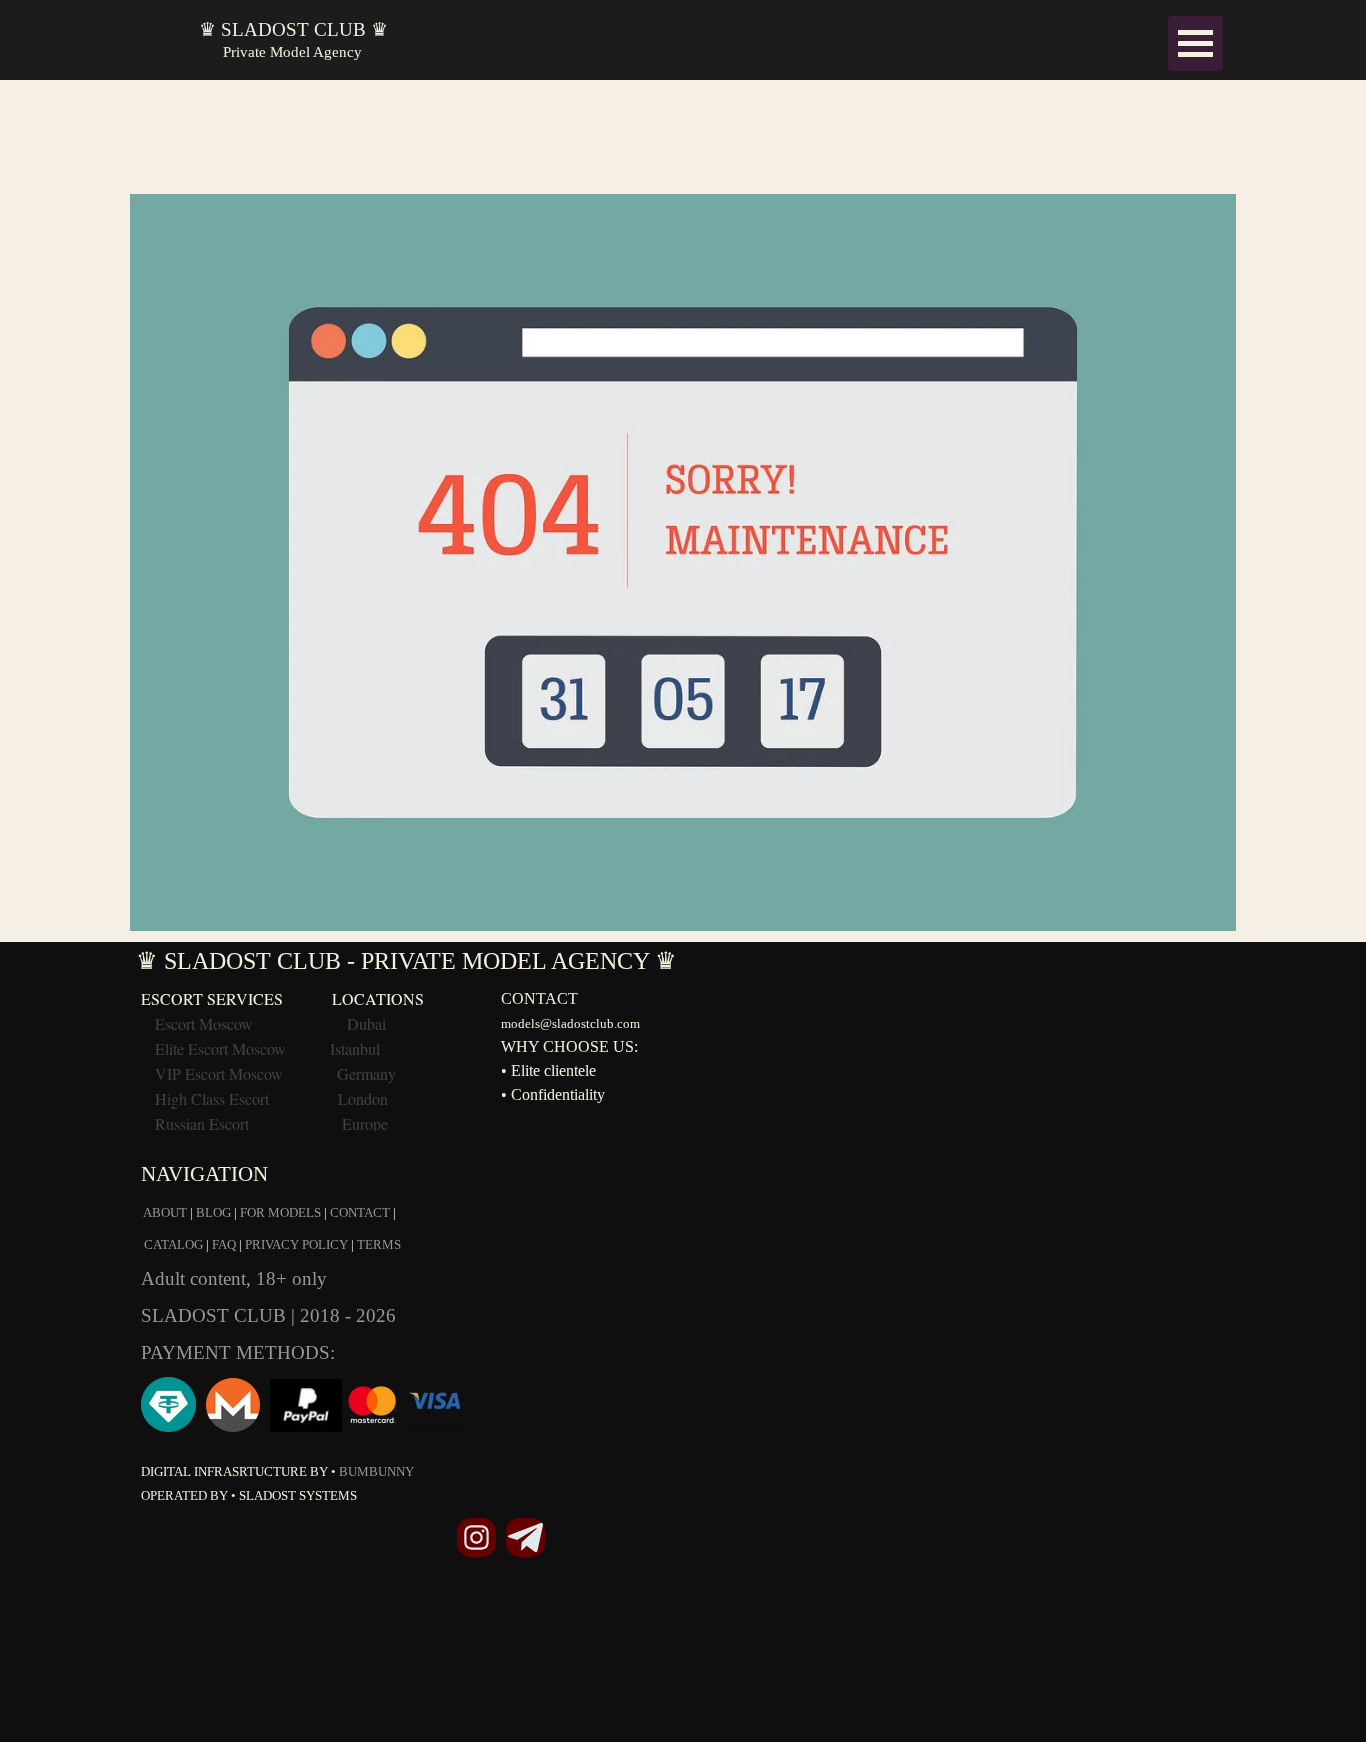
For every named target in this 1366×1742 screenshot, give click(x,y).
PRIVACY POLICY (296, 1244)
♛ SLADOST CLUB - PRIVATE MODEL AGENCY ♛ (406, 961)
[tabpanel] (683, 511)
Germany (366, 1073)
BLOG (213, 1212)
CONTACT (360, 1212)
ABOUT (165, 1212)
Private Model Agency (292, 52)
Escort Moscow (204, 1023)
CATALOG (173, 1244)
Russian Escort (204, 1123)
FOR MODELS (280, 1212)
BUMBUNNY (376, 1471)
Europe (365, 1123)
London (363, 1098)
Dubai (366, 1023)
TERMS (379, 1244)
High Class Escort (212, 1098)
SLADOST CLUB (216, 1315)
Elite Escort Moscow (220, 1048)
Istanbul (355, 1048)
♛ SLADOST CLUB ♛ (293, 29)
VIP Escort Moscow (219, 1073)
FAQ (224, 1244)
